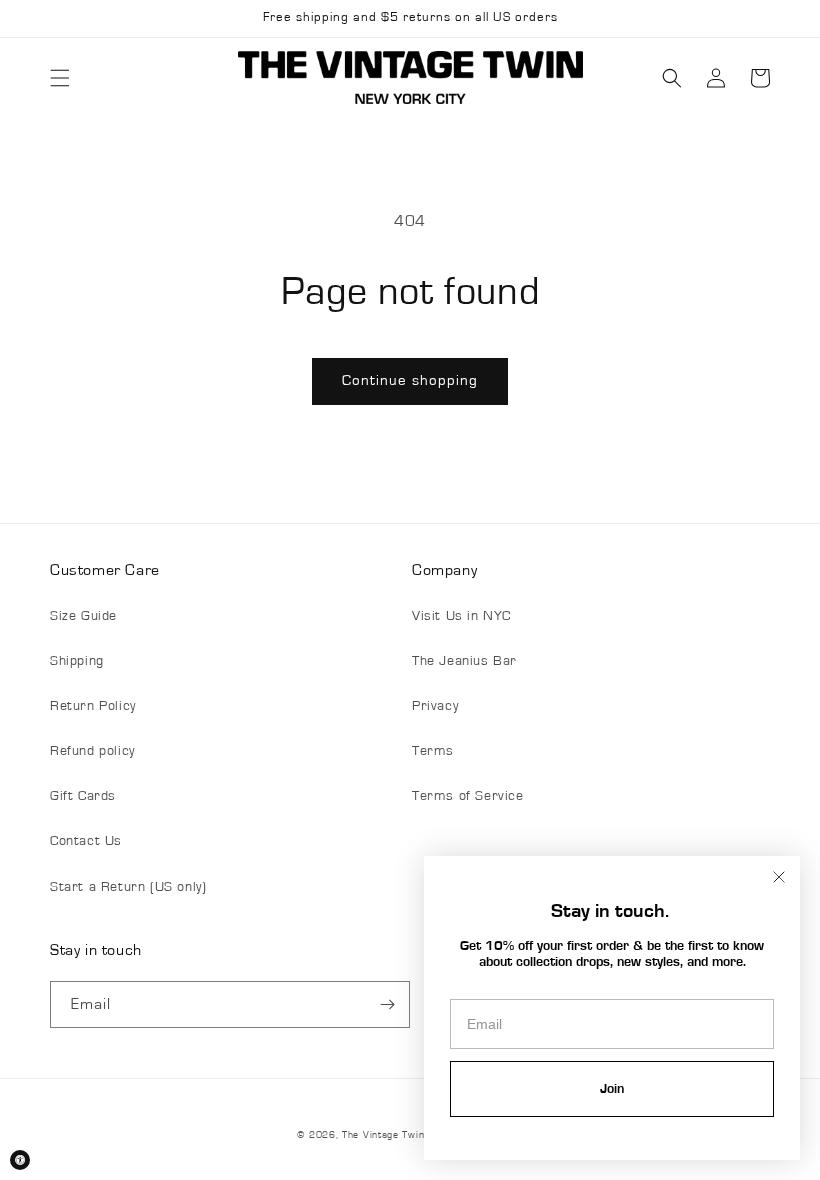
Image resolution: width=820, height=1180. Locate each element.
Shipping (77, 661)
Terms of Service (468, 796)
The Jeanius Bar (464, 661)
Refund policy (92, 751)
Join (612, 1089)
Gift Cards (83, 796)
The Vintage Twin (383, 1135)
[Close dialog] (779, 877)
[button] (60, 78)
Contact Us (86, 841)
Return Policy (93, 706)
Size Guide (83, 616)
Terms (433, 751)
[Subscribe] (387, 1004)
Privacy (435, 706)
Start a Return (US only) (128, 887)
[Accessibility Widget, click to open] (20, 1160)
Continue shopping (410, 380)
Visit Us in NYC (461, 616)
